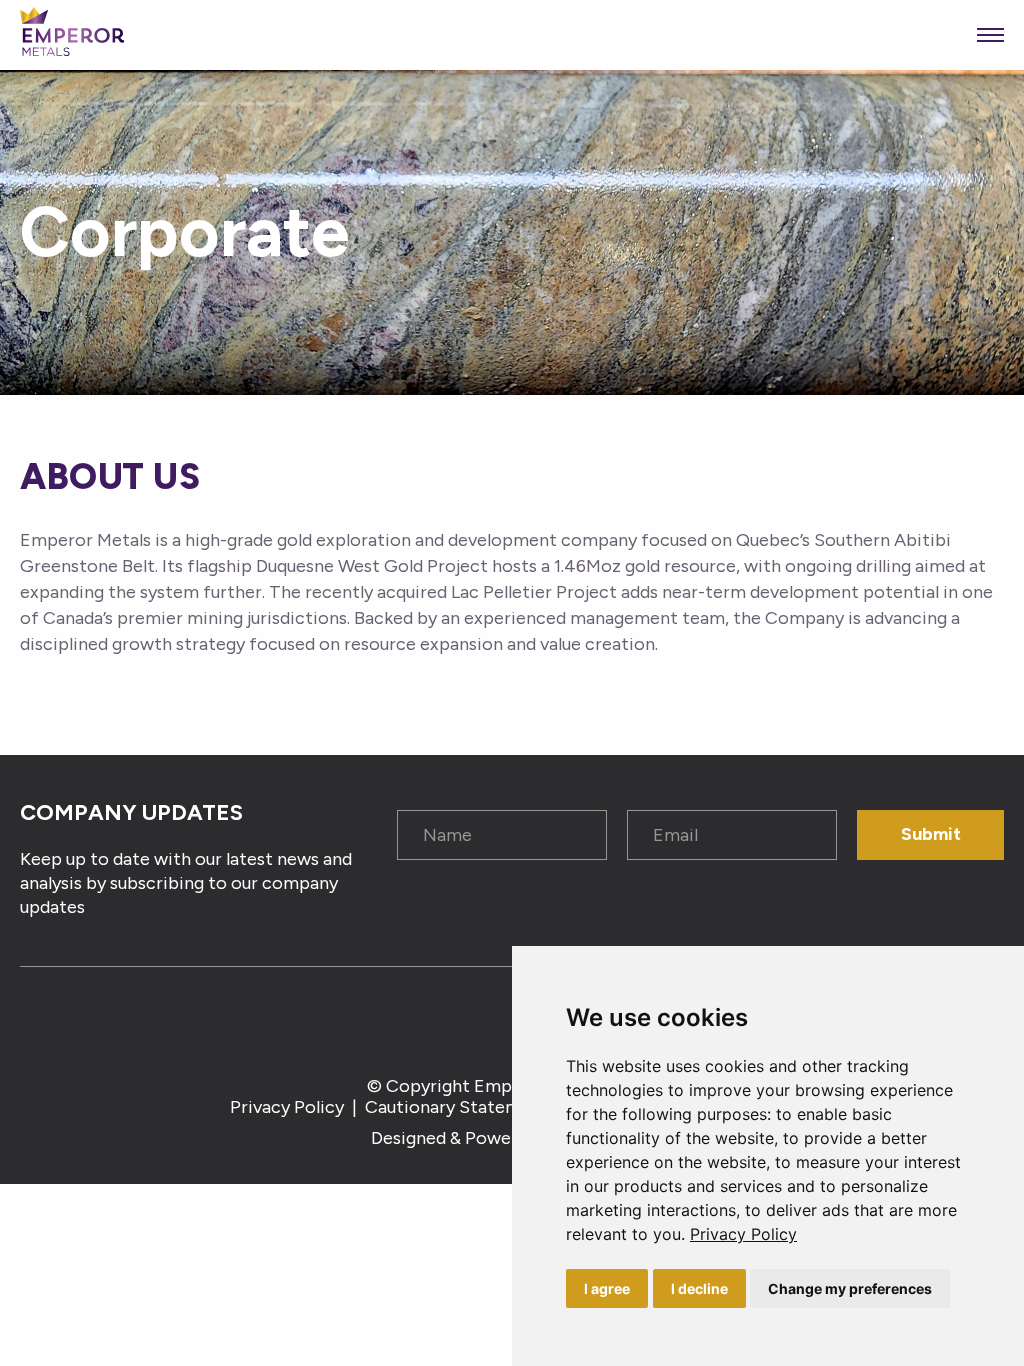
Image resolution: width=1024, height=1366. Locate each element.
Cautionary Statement (457, 1107)
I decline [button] (699, 1288)
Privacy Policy (743, 1234)
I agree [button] (607, 1288)
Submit (931, 834)
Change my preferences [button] (850, 1288)
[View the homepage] (72, 35)
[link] (743, 1234)
